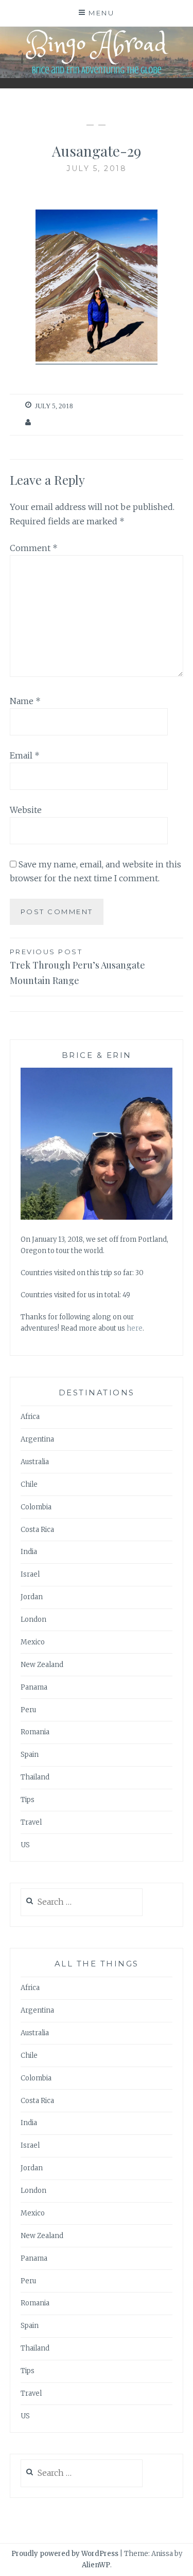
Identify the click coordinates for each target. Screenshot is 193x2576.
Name (25, 701)
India (29, 1552)
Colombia (36, 1507)
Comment (34, 548)
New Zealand (42, 1665)
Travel (31, 1822)
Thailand (35, 1777)
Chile (29, 1484)
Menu (101, 13)
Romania (35, 1732)
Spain (30, 1755)
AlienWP (96, 2565)
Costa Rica (37, 1530)
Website (26, 810)
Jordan (32, 1597)
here (135, 1328)
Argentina (37, 1439)
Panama (34, 1687)
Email (25, 755)
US (25, 1845)
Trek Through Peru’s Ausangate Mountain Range (77, 967)
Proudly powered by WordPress (65, 2554)
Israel (30, 1574)
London (33, 1620)
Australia (35, 1462)
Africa (30, 1417)
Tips (28, 1800)
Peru (28, 1710)
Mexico (33, 1642)
